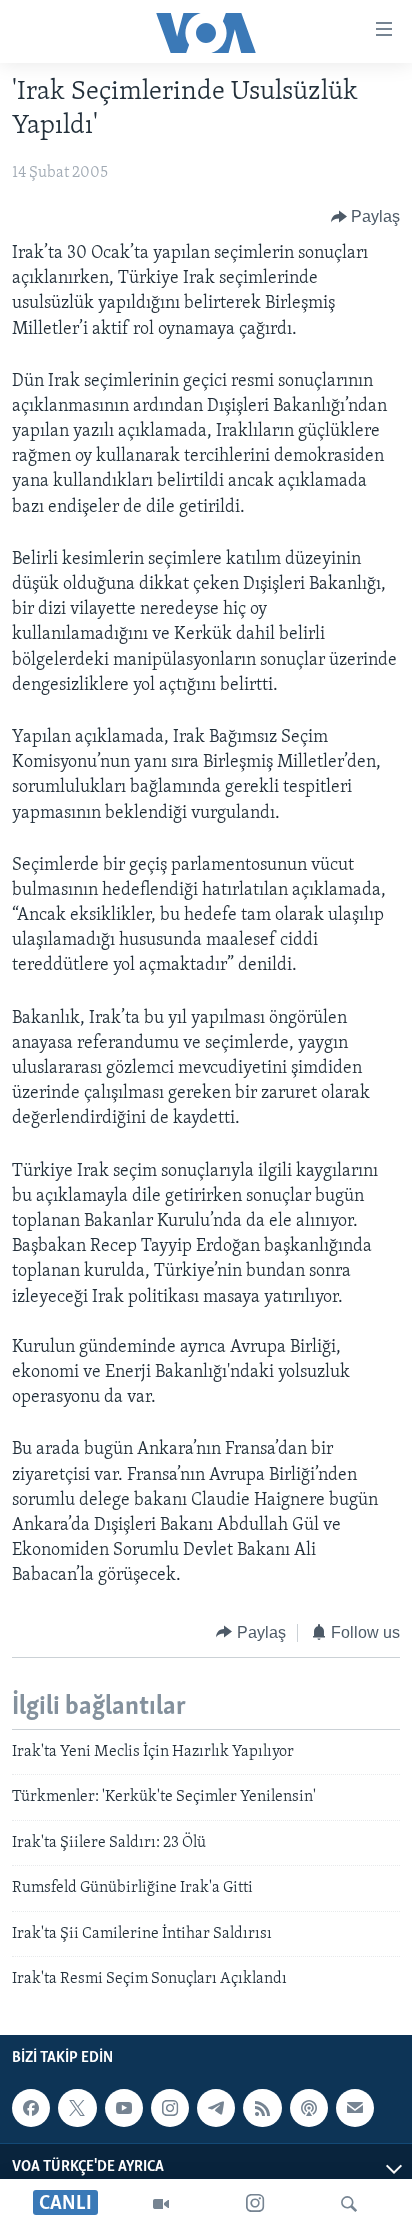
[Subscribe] (355, 2108)
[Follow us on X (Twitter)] (77, 2108)
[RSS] (262, 2108)
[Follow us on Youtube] (124, 2108)
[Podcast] (309, 2108)
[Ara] (349, 2204)
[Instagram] (255, 2204)
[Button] (366, 217)
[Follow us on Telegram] (216, 2108)
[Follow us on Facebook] (31, 2108)
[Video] (161, 2204)
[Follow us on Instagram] (170, 2108)
